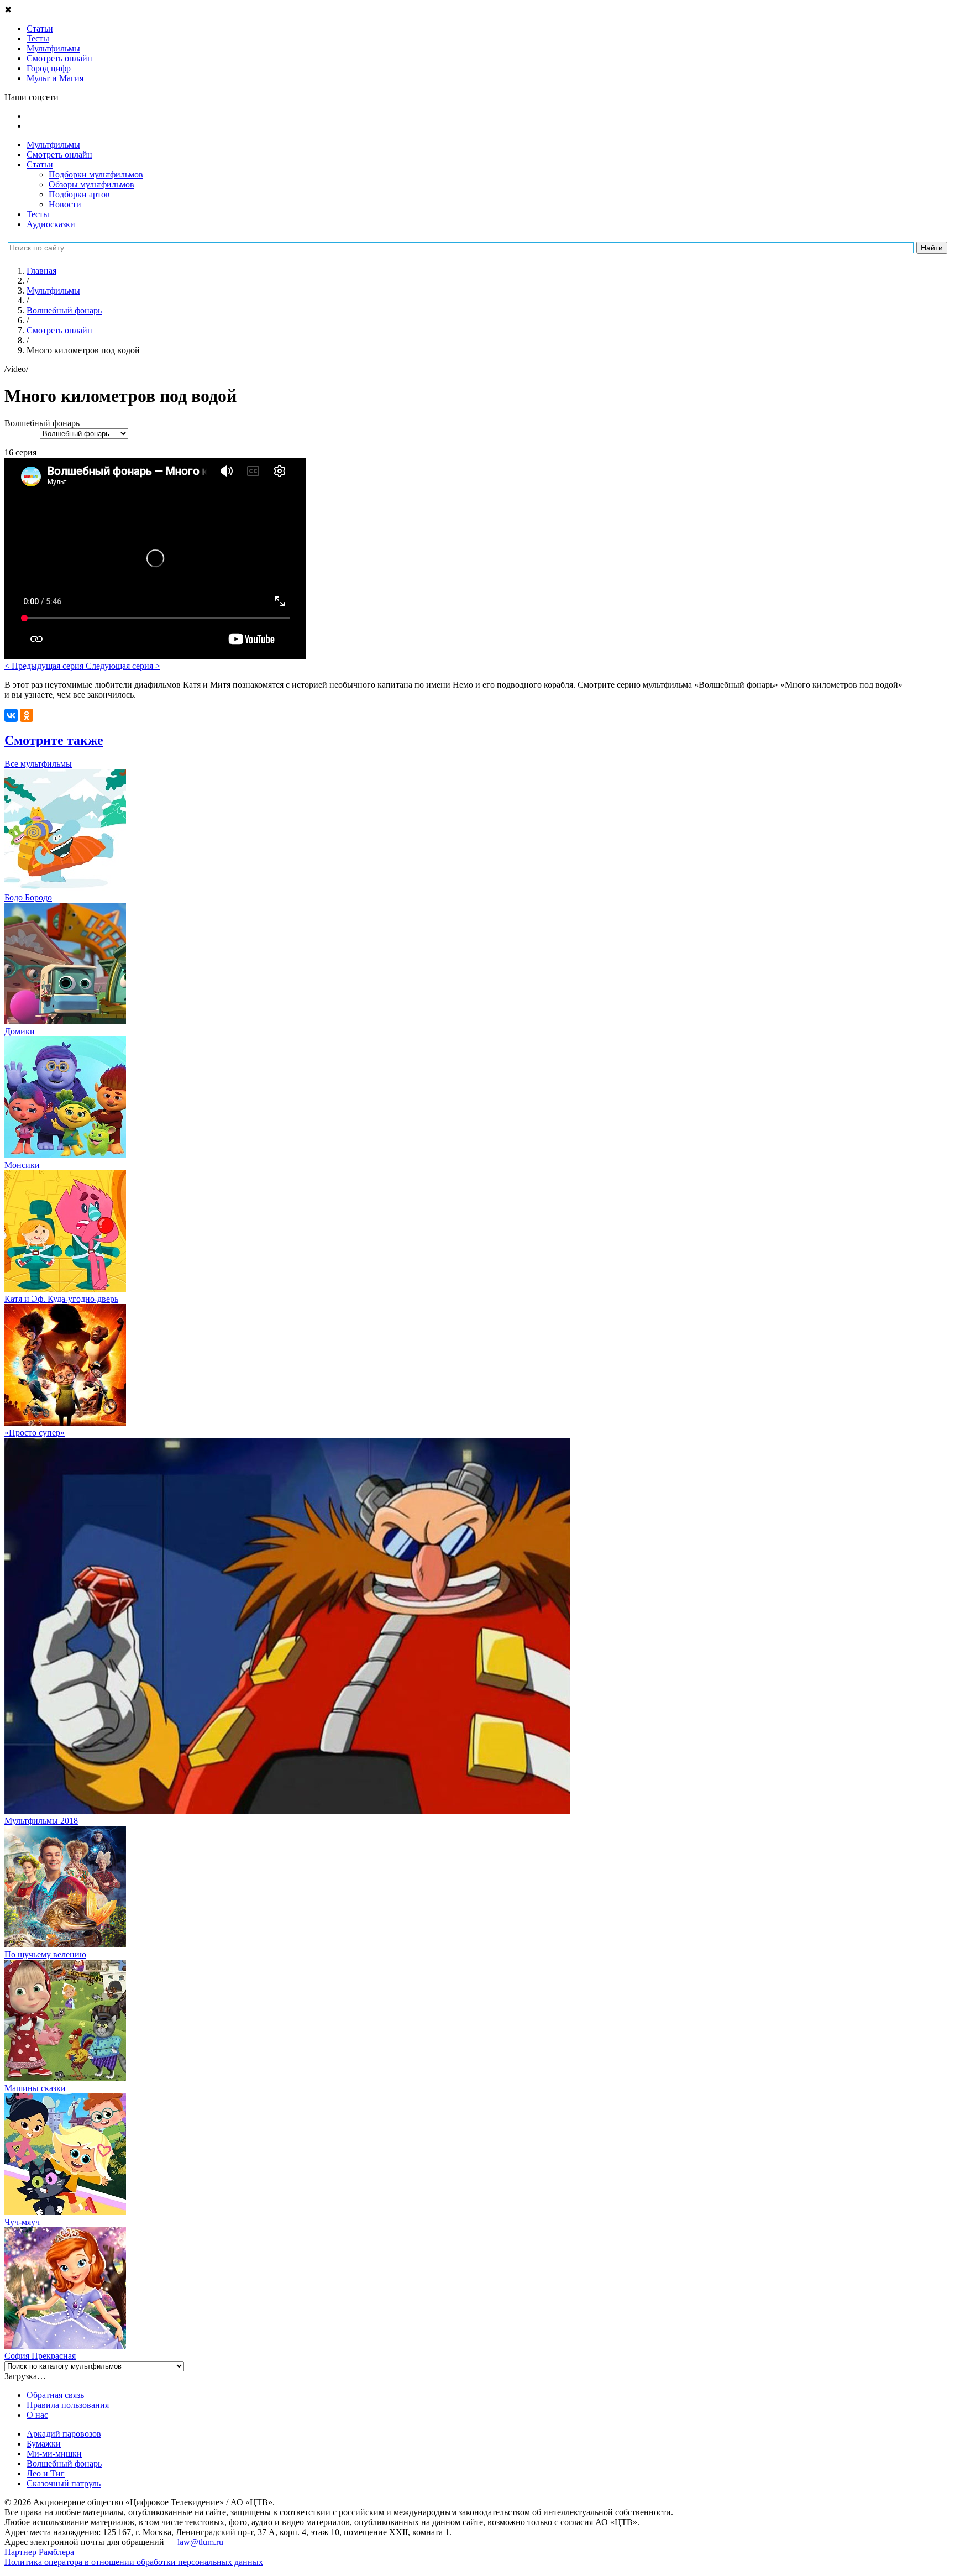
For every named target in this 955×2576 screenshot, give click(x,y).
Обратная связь (55, 2395)
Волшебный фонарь (64, 2464)
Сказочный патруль (64, 2483)
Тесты (38, 214)
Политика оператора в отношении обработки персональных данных (134, 2562)
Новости (65, 204)
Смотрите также (54, 740)
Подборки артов (79, 194)
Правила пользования (68, 2405)
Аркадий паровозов (64, 2434)
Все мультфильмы (38, 764)
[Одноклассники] (27, 715)
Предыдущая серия (45, 666)
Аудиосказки (51, 224)
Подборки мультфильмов (96, 174)
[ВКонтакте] (11, 715)
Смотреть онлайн (59, 155)
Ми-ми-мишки (54, 2454)
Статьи (40, 164)
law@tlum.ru (200, 2542)
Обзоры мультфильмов (91, 184)
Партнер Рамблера (39, 2552)
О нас (37, 2415)
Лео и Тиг (46, 2473)
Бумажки (44, 2444)
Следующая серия (123, 666)
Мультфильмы (53, 145)
